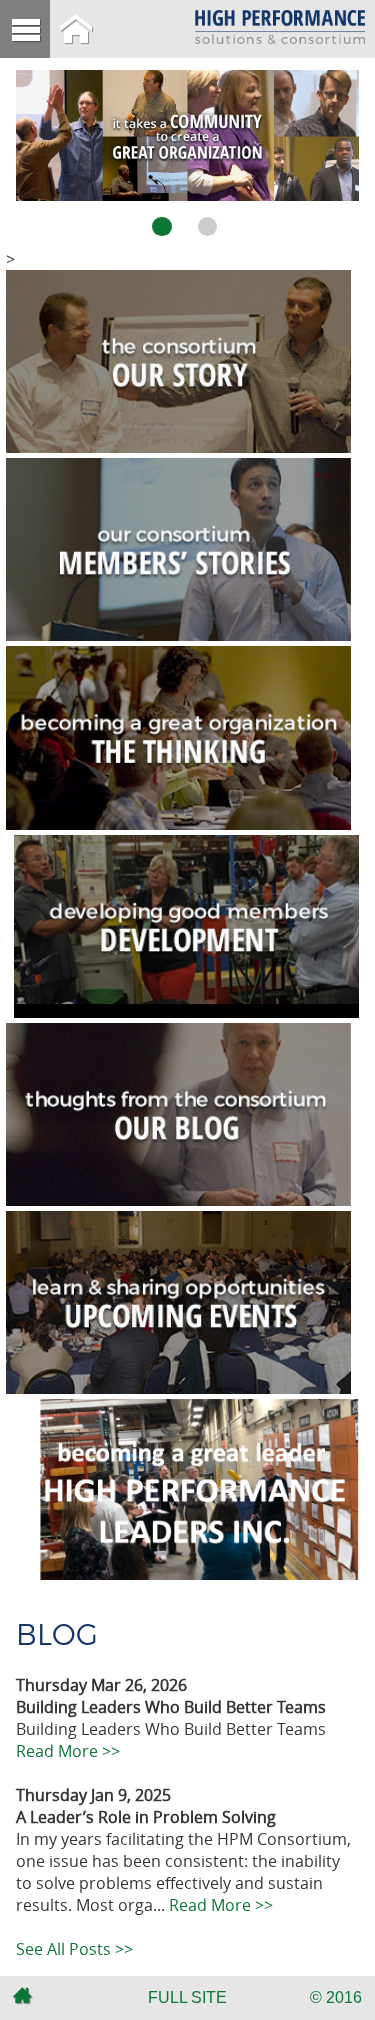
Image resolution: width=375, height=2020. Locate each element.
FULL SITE (187, 1997)
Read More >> (68, 1751)
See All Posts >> (74, 1949)
